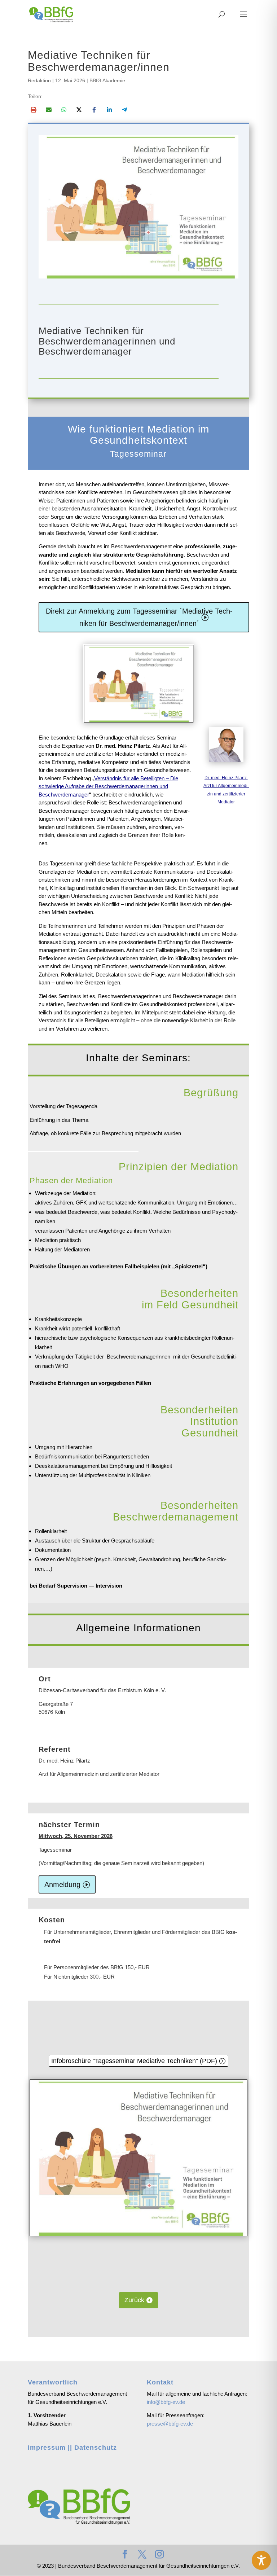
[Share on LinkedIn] (109, 110)
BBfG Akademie (107, 80)
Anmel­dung (62, 1884)
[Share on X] (79, 110)
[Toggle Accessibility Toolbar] (261, 2560)
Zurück (134, 2300)
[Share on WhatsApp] (64, 110)
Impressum (47, 2448)
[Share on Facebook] (94, 110)
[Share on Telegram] (124, 110)
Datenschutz (96, 2448)
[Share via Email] (49, 110)
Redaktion (39, 80)
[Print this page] (34, 110)
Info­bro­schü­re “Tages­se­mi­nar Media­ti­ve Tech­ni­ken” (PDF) (134, 2061)
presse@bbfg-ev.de (170, 2424)
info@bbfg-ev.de (166, 2402)
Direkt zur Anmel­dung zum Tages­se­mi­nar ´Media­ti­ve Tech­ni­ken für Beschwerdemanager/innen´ (139, 617)
